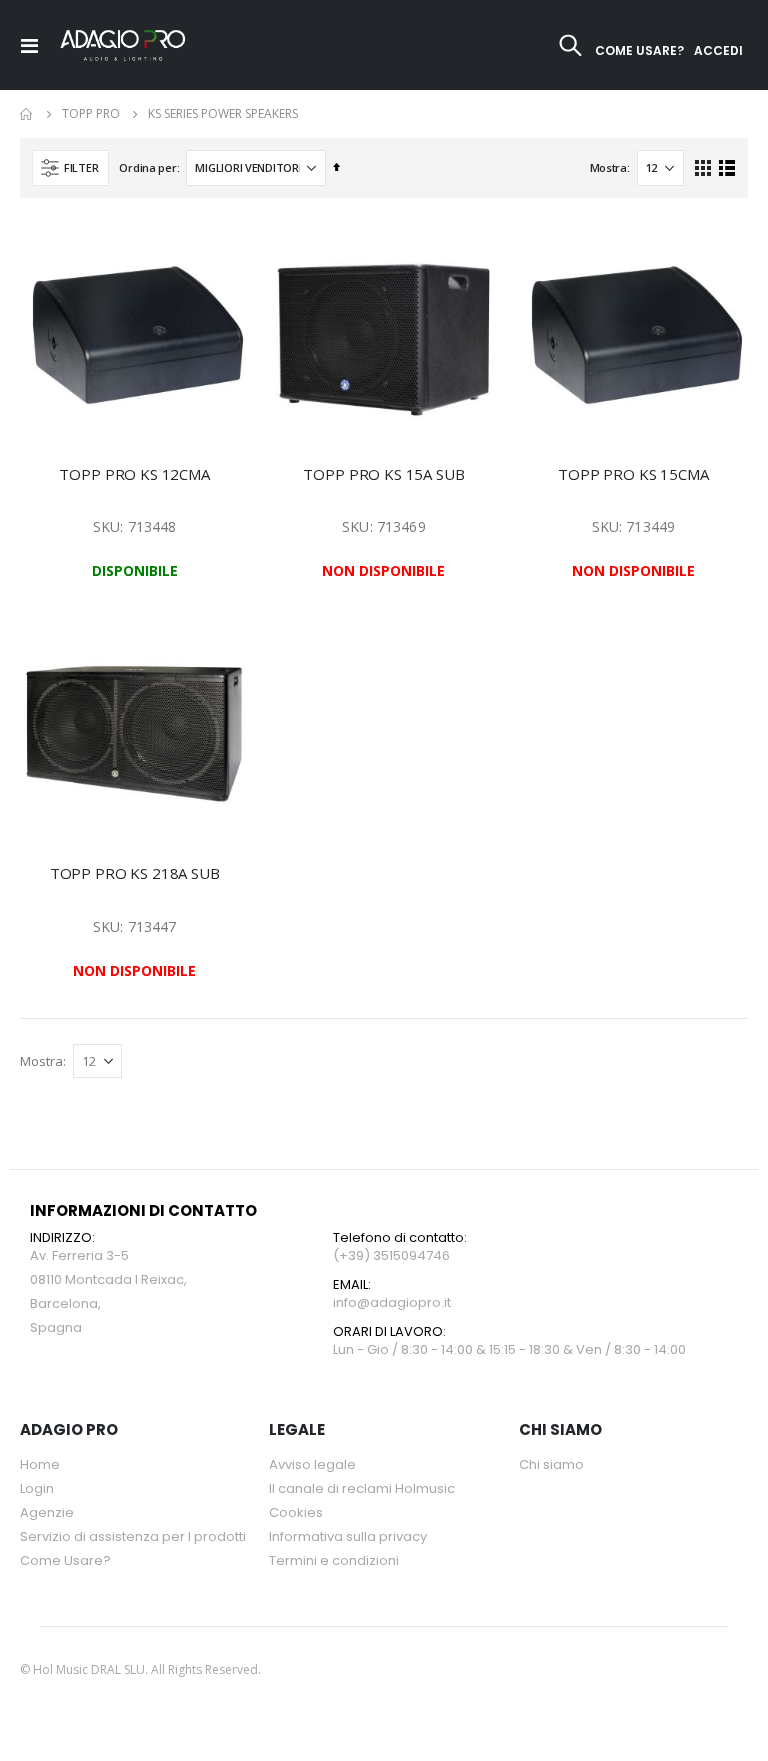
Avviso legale (312, 1464)
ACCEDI (718, 50)
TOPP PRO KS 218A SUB (135, 873)
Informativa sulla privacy (348, 1536)
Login (37, 1488)
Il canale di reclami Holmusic (362, 1488)
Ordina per (147, 167)
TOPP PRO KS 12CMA (134, 474)
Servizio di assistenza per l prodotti (133, 1536)
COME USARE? (639, 50)
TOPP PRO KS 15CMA (633, 474)
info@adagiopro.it (392, 1302)
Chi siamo (551, 1464)
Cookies (296, 1512)
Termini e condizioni (334, 1560)
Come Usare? (65, 1560)
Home (27, 114)
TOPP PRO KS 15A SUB (383, 474)
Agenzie (47, 1512)
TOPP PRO (91, 114)
